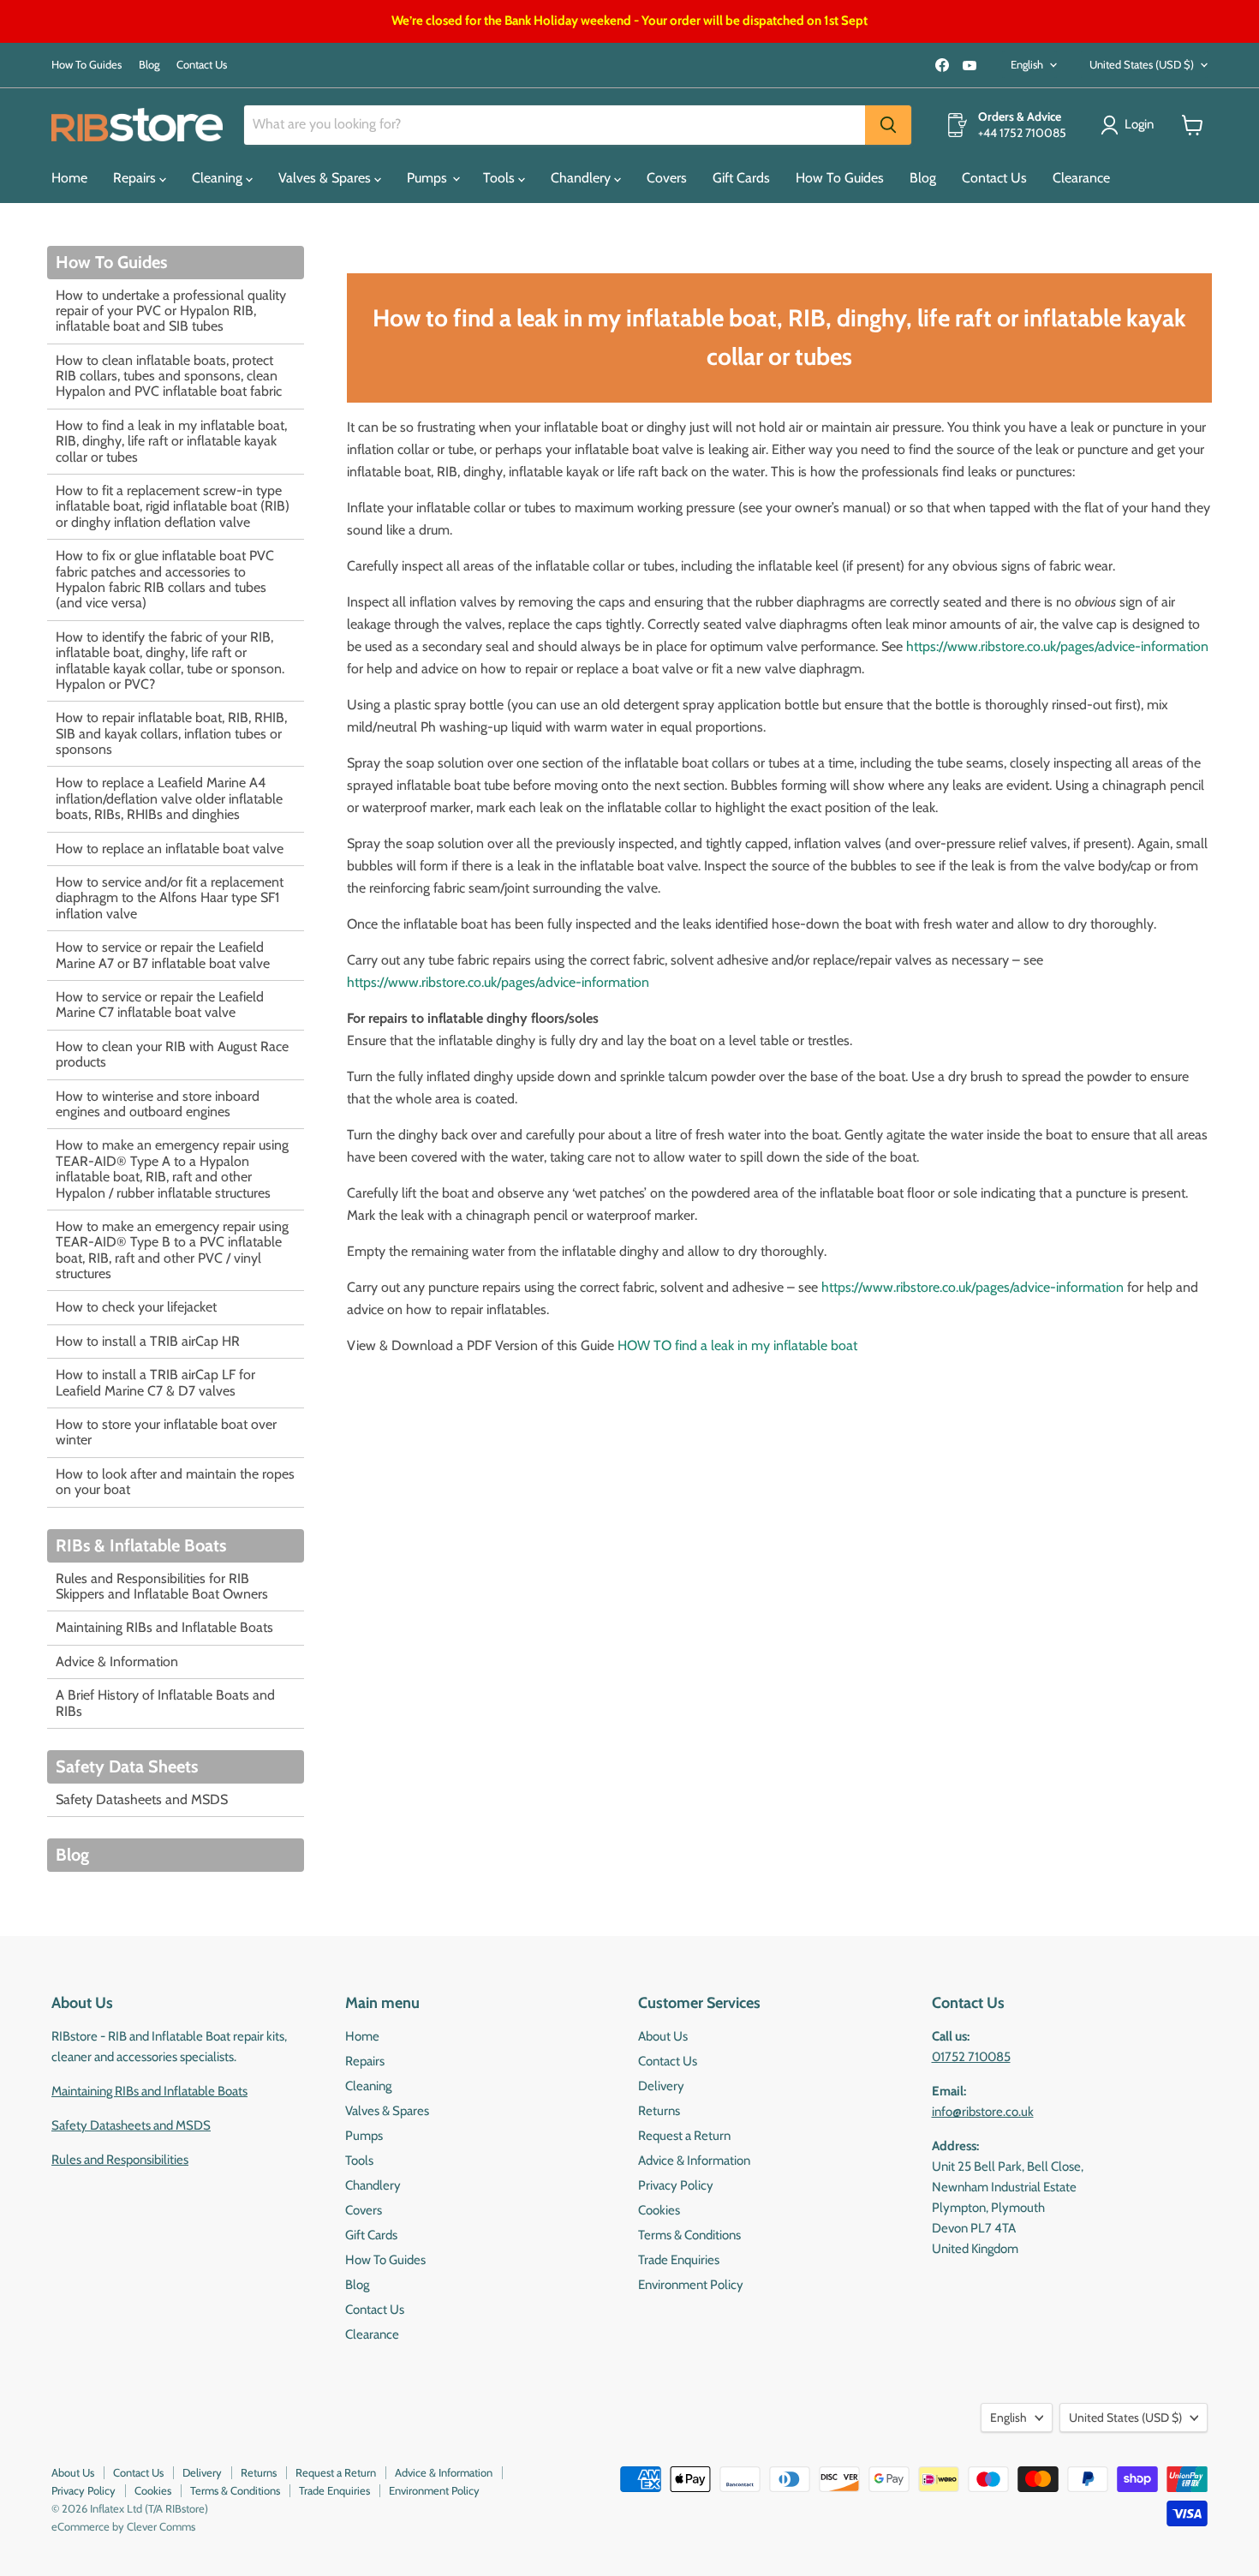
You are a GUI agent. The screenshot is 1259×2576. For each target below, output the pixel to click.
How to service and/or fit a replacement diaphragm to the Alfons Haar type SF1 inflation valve (170, 898)
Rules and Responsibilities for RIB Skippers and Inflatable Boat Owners (162, 1586)
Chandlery (582, 178)
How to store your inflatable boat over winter (166, 1432)
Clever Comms (161, 2526)
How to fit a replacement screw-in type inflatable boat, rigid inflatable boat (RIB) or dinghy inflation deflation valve (173, 506)
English (1027, 64)
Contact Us (202, 65)
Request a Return (684, 2136)
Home (69, 178)
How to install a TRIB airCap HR (148, 1341)
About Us (663, 2036)
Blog (149, 65)
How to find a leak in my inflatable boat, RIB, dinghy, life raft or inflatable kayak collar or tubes (171, 441)
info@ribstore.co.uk (983, 2112)
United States (1142, 64)
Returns (659, 2111)
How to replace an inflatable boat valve (170, 849)
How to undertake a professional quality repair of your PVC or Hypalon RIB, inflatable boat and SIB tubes (171, 311)
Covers (667, 178)
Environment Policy (691, 2285)
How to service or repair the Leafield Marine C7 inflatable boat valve (160, 1004)
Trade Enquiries (679, 2260)
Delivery (661, 2086)
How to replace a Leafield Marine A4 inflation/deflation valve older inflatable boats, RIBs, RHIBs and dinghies (169, 798)
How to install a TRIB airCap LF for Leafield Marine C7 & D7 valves (155, 1382)
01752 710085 (971, 2057)
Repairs (136, 178)
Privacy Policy (676, 2185)
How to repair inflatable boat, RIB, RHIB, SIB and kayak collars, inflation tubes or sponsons (171, 733)
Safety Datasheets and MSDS (142, 1799)
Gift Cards (741, 178)
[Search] (888, 125)
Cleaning (219, 178)
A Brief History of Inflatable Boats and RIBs (165, 1703)
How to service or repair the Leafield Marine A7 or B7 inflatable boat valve (163, 955)
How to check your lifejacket (136, 1307)
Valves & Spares (326, 178)
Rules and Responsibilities (120, 2160)
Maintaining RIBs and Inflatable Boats (164, 1627)
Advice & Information (117, 1662)
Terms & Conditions (689, 2235)
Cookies (659, 2210)
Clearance (1081, 178)
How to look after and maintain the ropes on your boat (175, 1482)
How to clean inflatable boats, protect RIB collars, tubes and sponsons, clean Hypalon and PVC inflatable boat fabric (169, 376)
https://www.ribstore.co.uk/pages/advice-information (1057, 646)
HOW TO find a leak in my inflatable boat (737, 1345)
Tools (501, 178)
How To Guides (87, 65)
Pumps (429, 178)
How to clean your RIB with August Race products (172, 1054)
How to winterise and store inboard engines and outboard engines (158, 1104)
